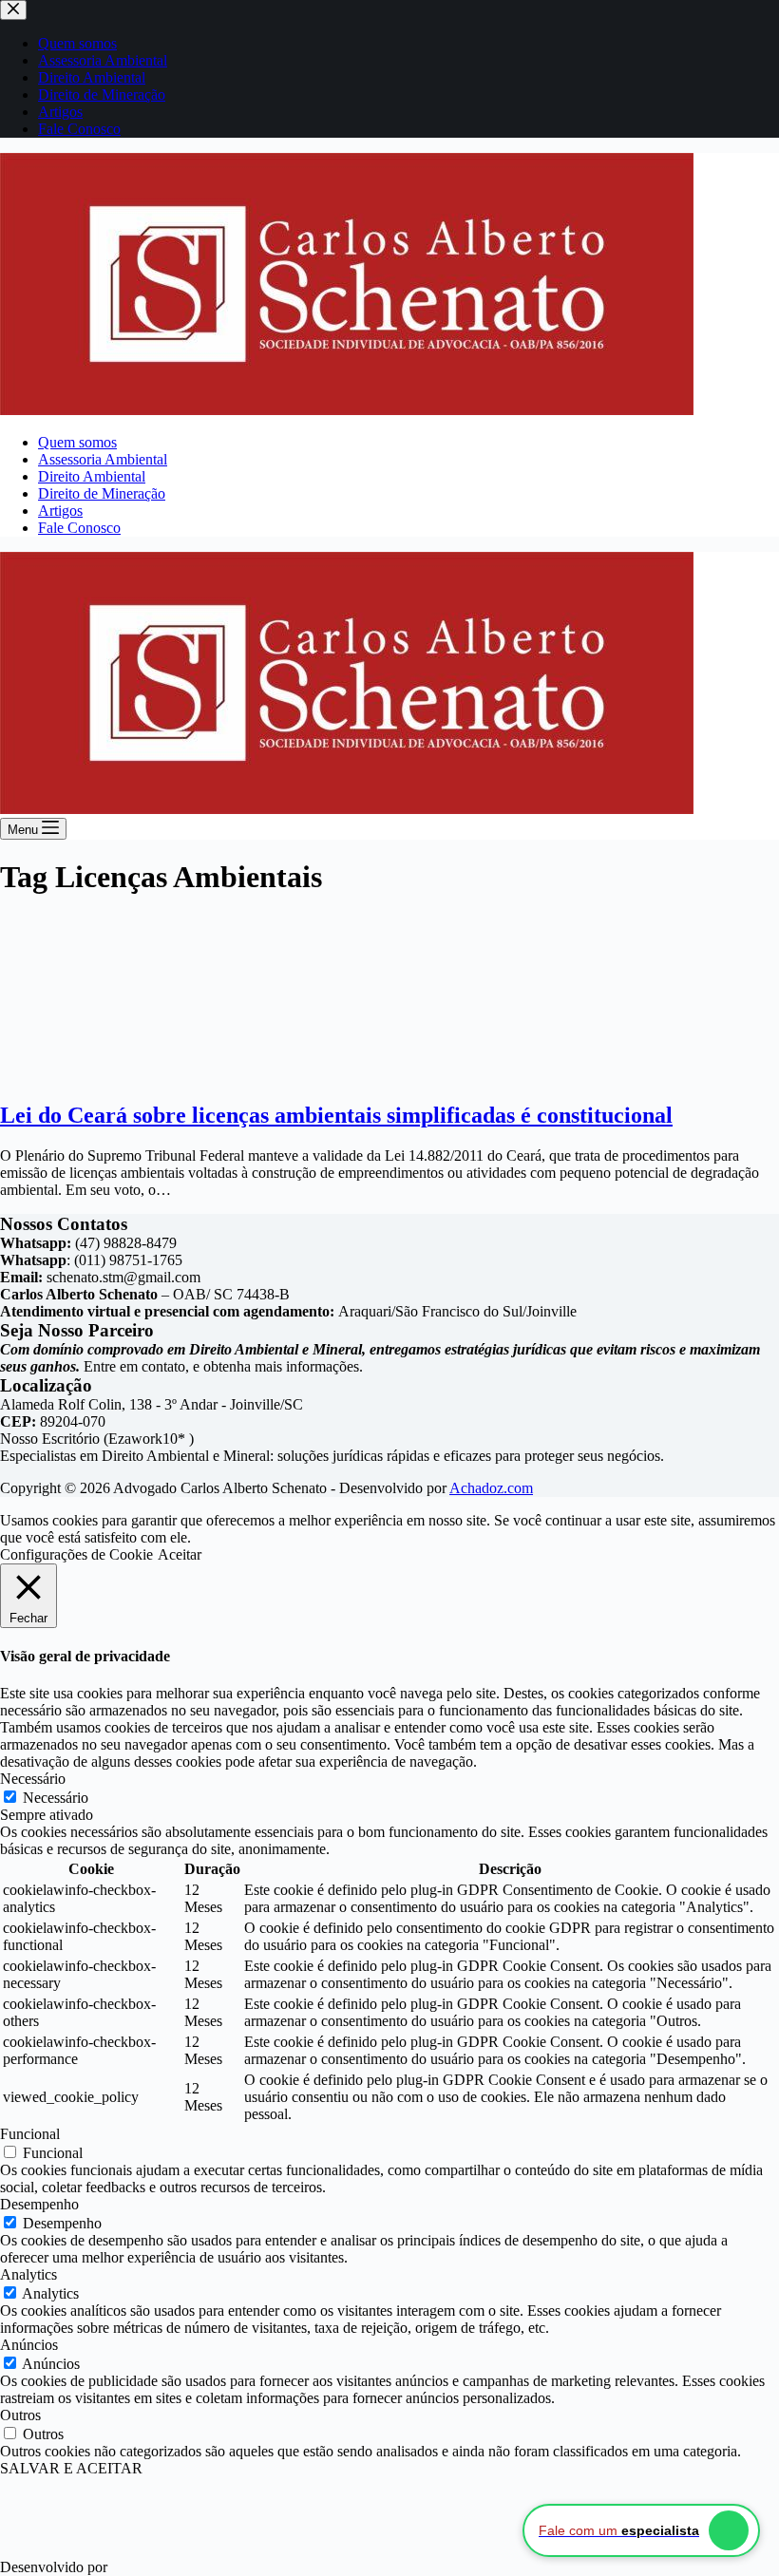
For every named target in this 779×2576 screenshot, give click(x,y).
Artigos (60, 511)
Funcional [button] (30, 2134)
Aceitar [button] (180, 1554)
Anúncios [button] (29, 2345)
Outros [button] (20, 2415)
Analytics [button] (28, 2274)
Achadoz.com (491, 1488)
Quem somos (77, 442)
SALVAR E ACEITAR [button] (71, 2468)
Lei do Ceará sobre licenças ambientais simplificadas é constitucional (336, 1115)
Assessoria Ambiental (103, 459)
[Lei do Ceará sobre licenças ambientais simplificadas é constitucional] (138, 1075)
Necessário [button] (33, 1779)
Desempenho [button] (39, 2204)
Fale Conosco (79, 528)
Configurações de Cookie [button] (76, 1554)
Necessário (56, 1798)
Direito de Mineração (102, 493)
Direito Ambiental (92, 476)
